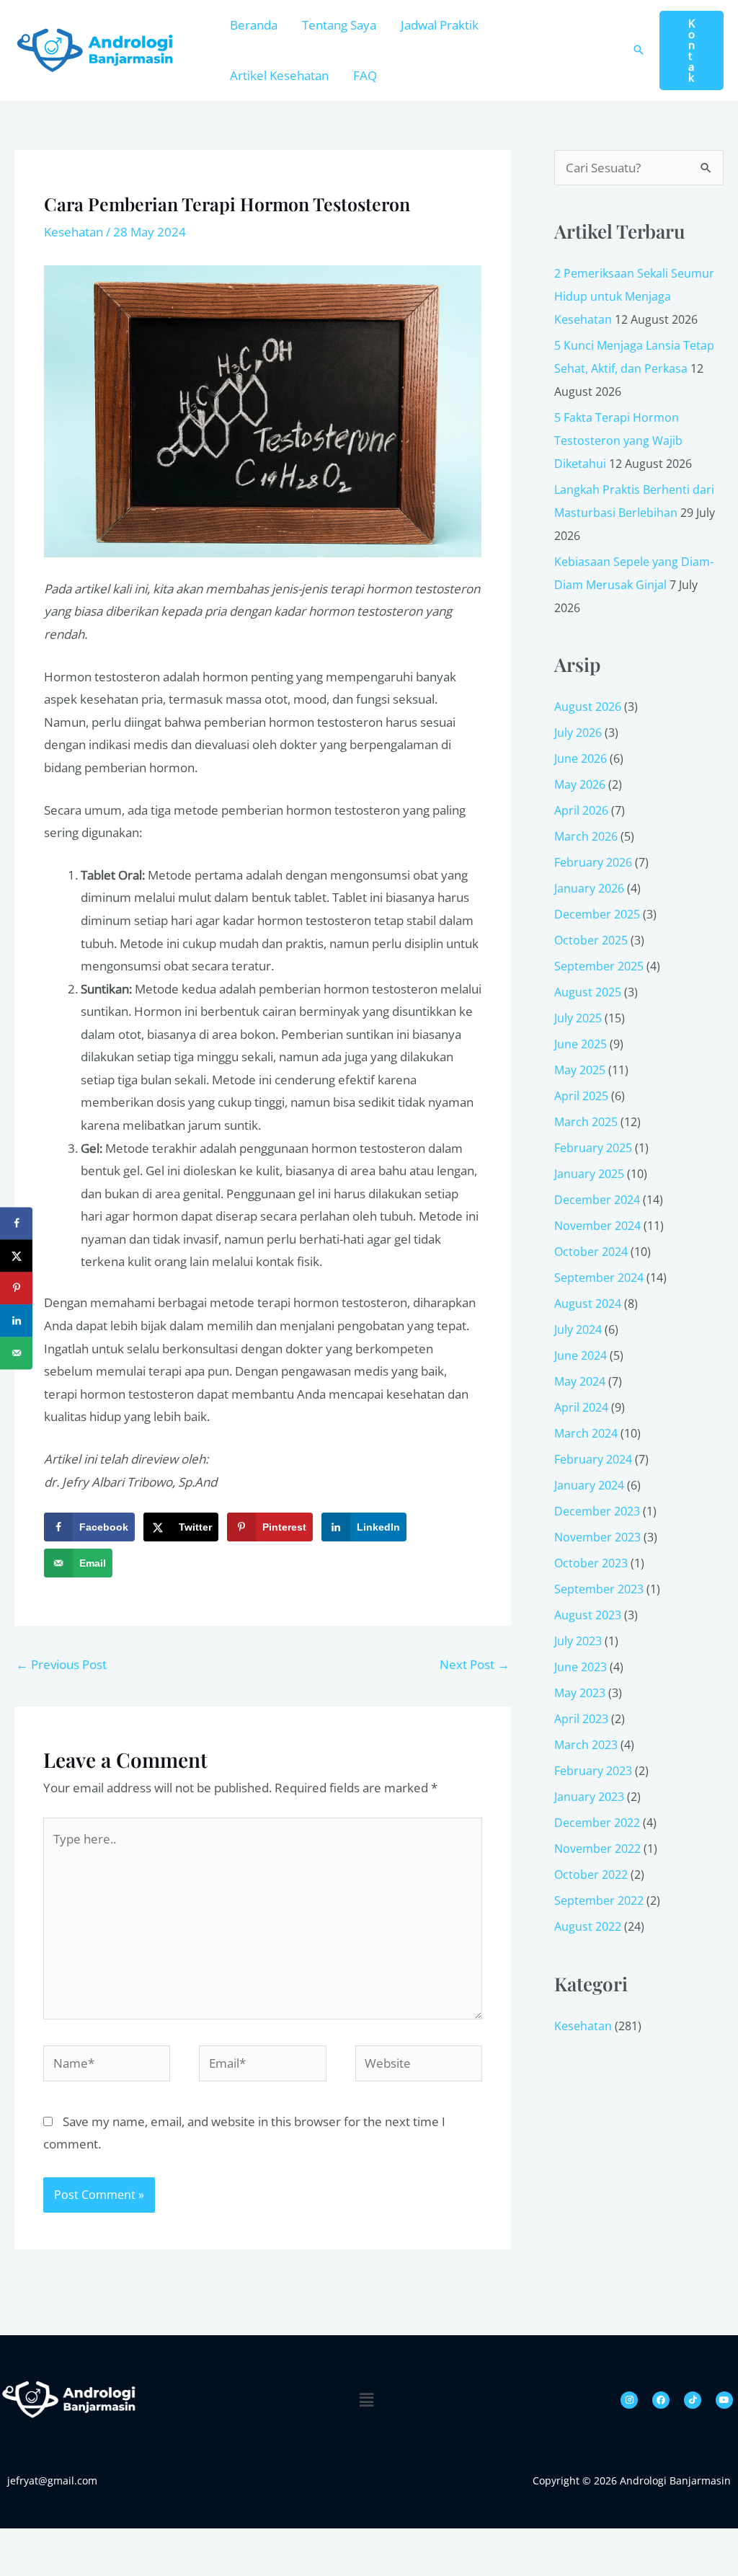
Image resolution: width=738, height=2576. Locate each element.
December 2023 (597, 1511)
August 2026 (588, 707)
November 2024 (597, 1226)
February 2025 (593, 1148)
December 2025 (597, 914)
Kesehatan (74, 232)
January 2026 (589, 888)
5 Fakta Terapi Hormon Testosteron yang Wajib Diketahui (618, 441)
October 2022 (591, 1875)
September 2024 (599, 1278)
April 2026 (581, 810)
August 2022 (588, 1926)
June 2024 (581, 1355)
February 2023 (593, 1771)
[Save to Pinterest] (16, 1288)
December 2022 (597, 1823)
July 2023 (578, 1641)
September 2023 (599, 1589)
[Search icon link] (639, 50)
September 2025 (599, 966)
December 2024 (597, 1200)
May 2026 (580, 784)
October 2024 (591, 1252)
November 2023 (597, 1537)
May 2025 (580, 1070)
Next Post (475, 1664)
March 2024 (586, 1433)
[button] (692, 50)
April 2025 (581, 1096)
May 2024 (580, 1381)
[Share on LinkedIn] (16, 1320)
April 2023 (581, 1719)
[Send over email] (16, 1353)
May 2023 (580, 1693)
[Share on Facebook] (16, 1223)
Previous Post (61, 1664)
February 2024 (593, 1459)
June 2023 (581, 1667)
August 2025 (588, 992)
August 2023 (588, 1615)
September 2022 (599, 1900)
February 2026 (593, 862)
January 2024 (589, 1485)
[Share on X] (16, 1256)
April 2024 (581, 1407)
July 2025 (578, 1018)
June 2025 (581, 1044)
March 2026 (586, 836)
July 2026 (578, 732)
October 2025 (591, 940)
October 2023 (591, 1563)
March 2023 (586, 1745)
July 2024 (578, 1329)
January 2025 (589, 1174)
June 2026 (581, 758)
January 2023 (589, 1797)
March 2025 (586, 1122)
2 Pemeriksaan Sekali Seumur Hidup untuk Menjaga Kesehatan (634, 296)
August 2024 (588, 1304)
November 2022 (597, 1849)
